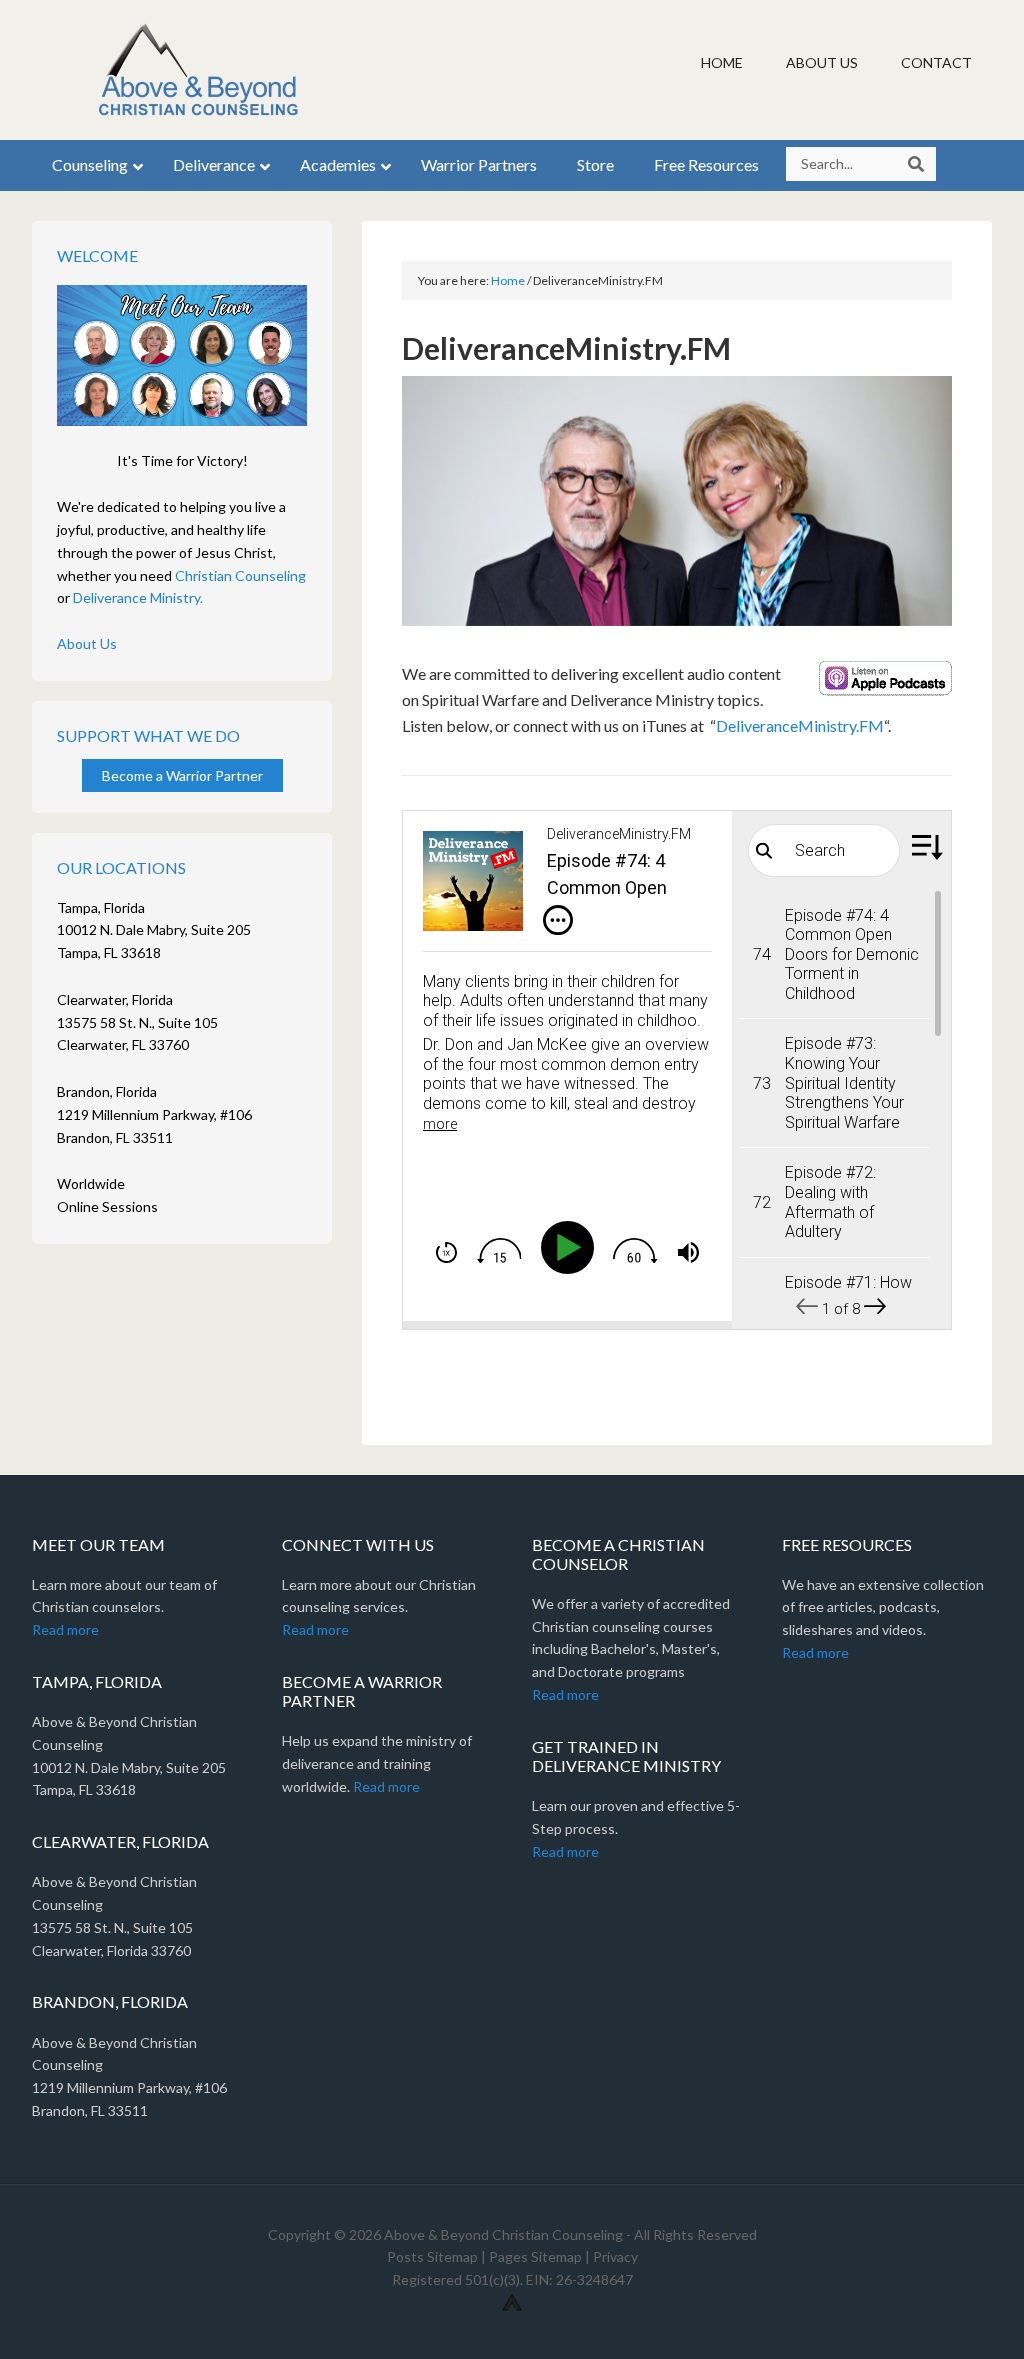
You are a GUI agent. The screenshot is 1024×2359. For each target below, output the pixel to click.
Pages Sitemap (535, 2256)
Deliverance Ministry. (138, 597)
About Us (87, 643)
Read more (65, 1629)
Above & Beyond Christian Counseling (202, 70)
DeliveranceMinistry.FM (800, 725)
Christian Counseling (240, 575)
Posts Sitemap (432, 2256)
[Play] (571, 1247)
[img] (558, 920)
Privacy (615, 2256)
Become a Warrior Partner (182, 775)
